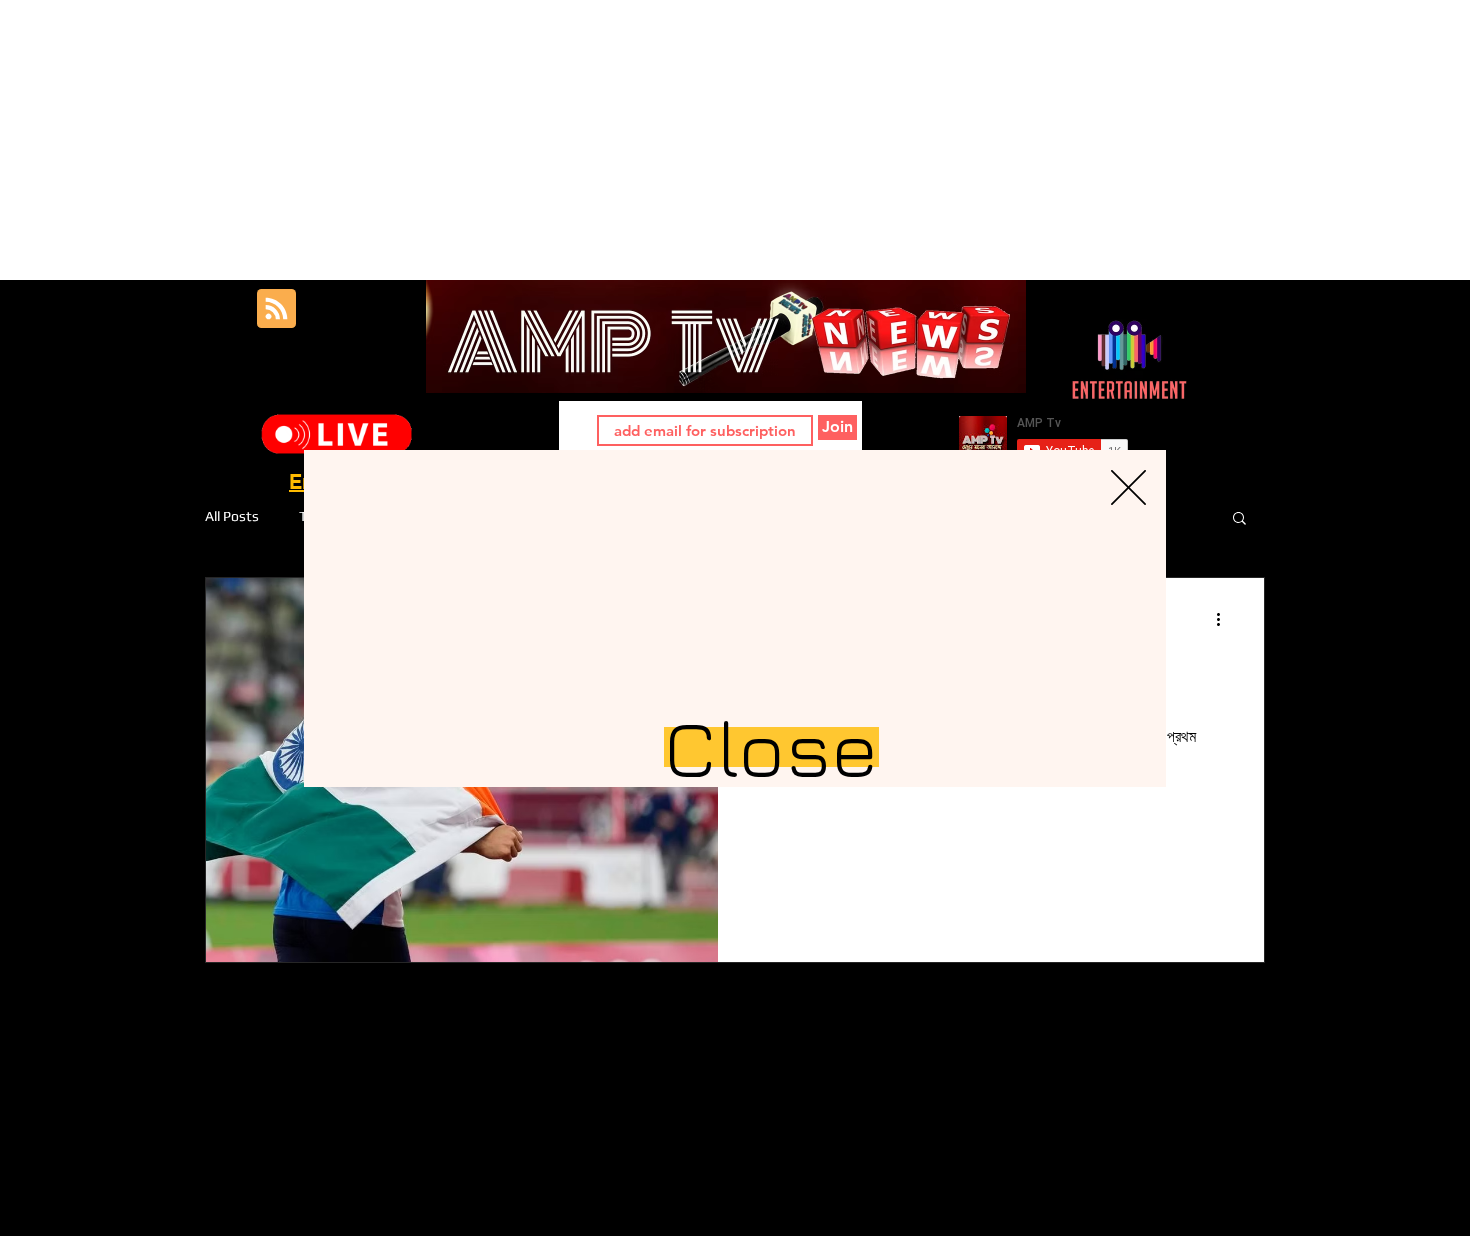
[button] (1128, 487)
